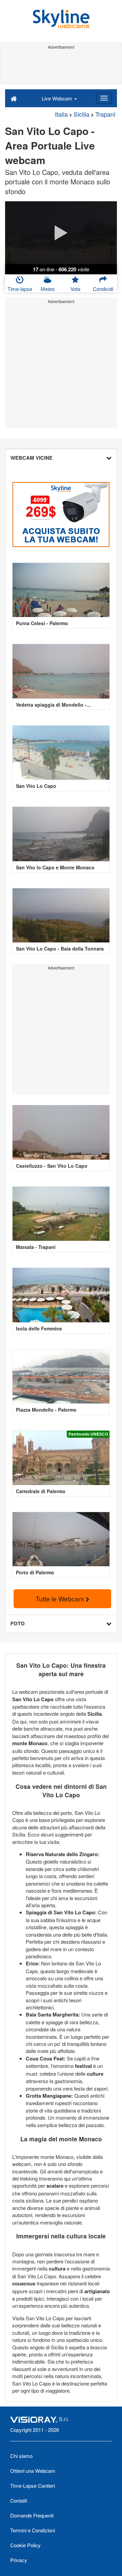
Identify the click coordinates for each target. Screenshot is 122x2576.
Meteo (48, 289)
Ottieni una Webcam (33, 2471)
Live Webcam (58, 98)
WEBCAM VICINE (32, 458)
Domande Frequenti (32, 2515)
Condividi (103, 289)
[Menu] (104, 98)
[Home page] (14, 98)
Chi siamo (21, 2456)
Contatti (19, 2500)
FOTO (18, 1623)
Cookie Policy (25, 2545)
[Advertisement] (61, 67)
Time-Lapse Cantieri (33, 2486)
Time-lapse (20, 289)
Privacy (19, 2560)
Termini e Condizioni (33, 2530)
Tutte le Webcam (61, 1599)
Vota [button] (75, 289)
